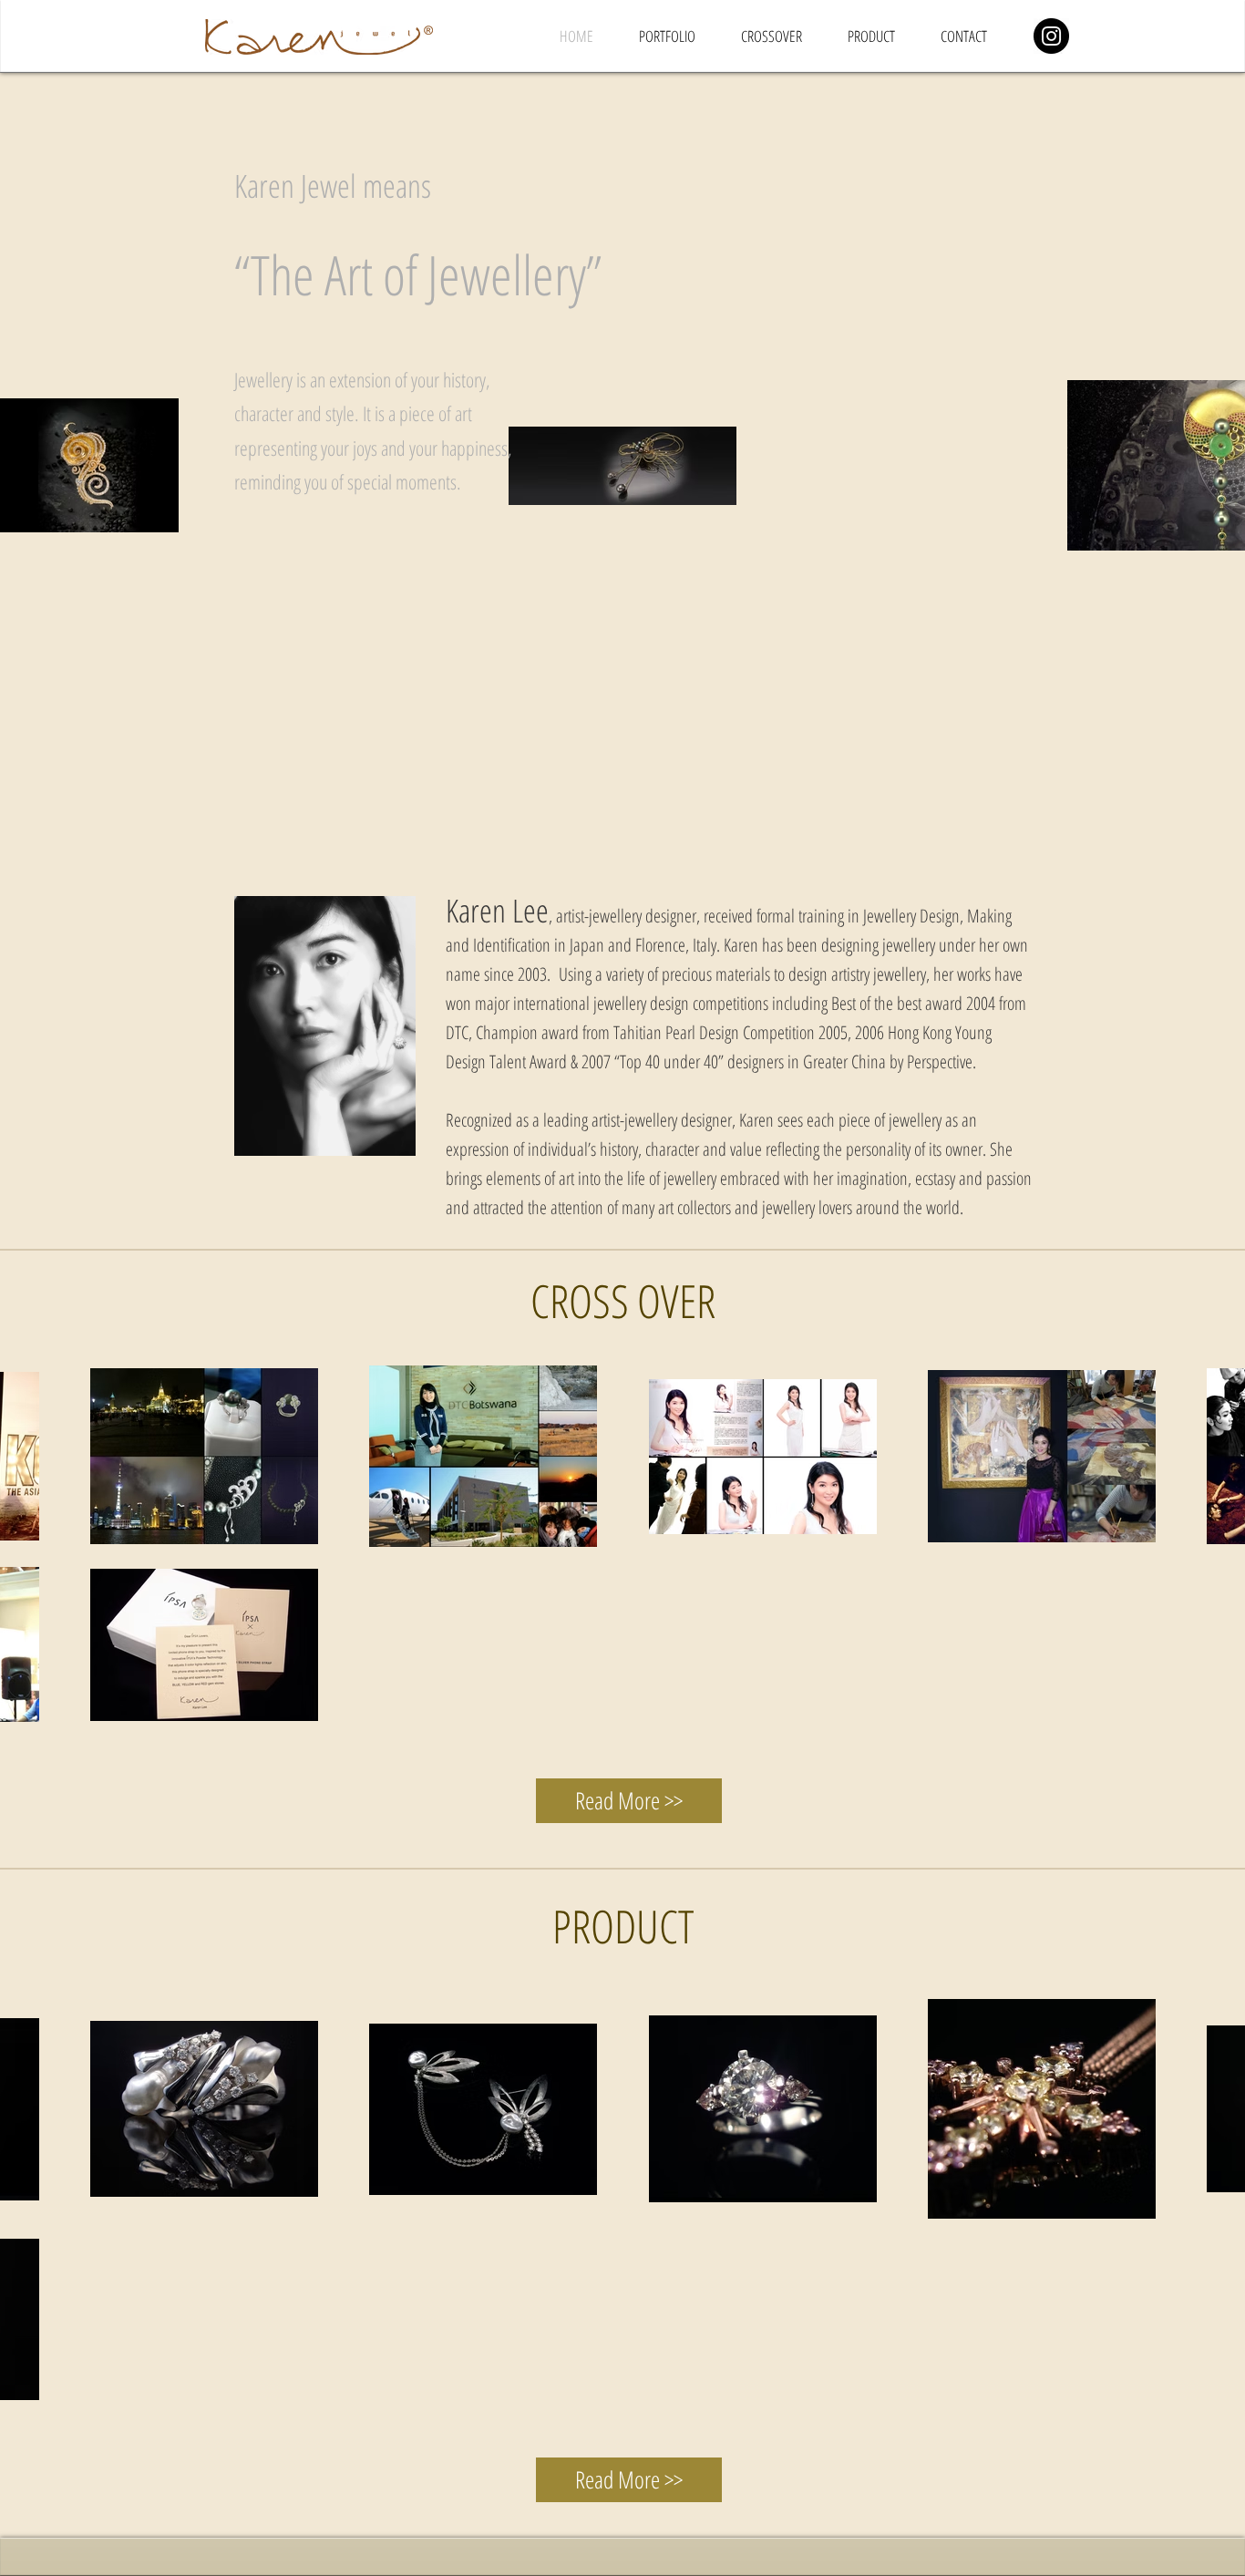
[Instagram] (1051, 36)
